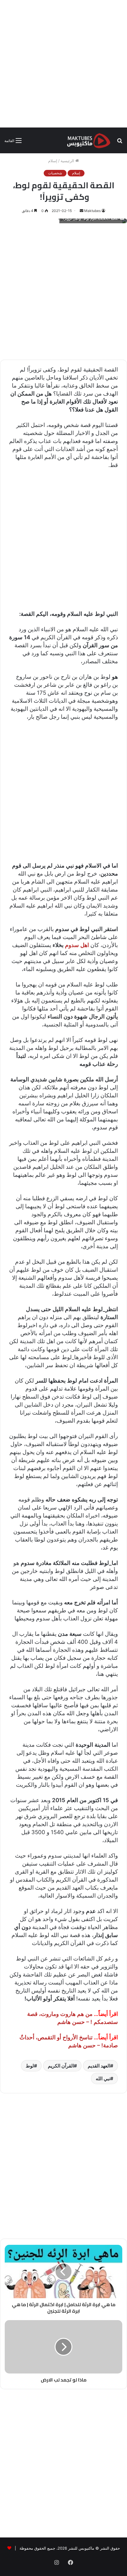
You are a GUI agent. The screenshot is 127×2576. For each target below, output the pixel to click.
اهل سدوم (77, 945)
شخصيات (55, 173)
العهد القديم (99, 2066)
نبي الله (103, 2078)
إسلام (53, 161)
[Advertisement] (63, 64)
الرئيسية (68, 161)
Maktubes (92, 211)
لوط (30, 2066)
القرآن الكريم (61, 2066)
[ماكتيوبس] (89, 140)
